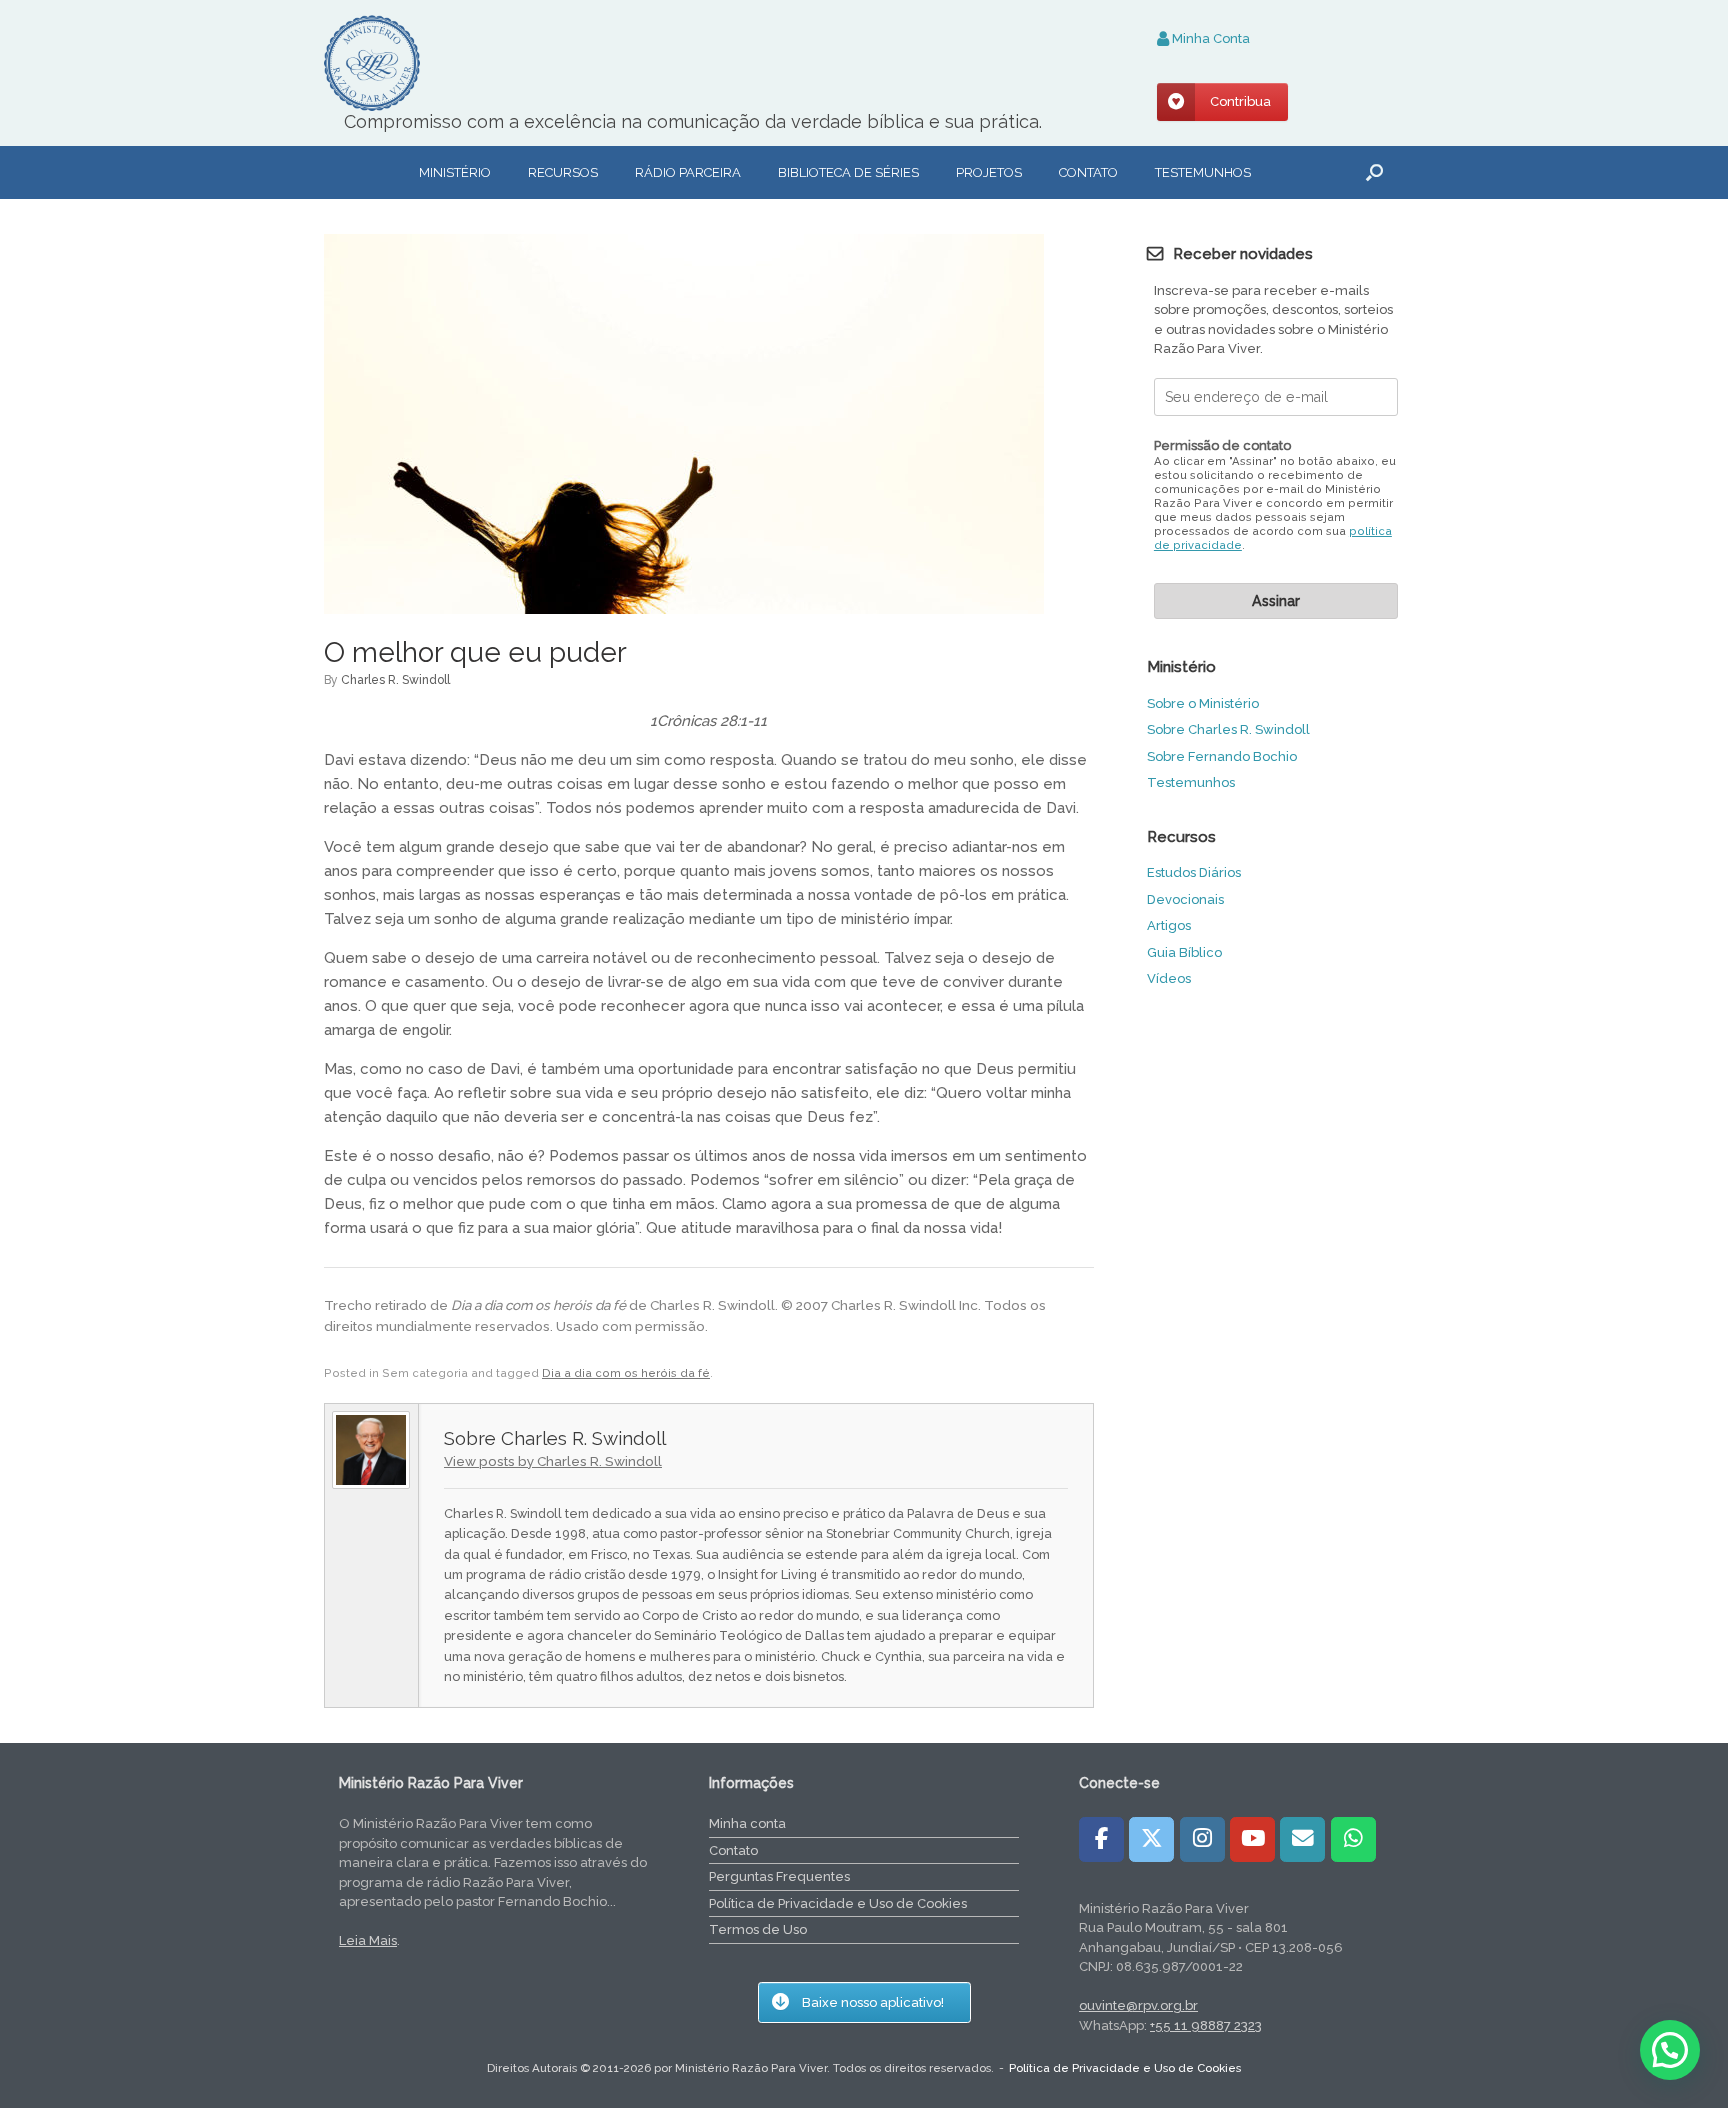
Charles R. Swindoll (395, 680)
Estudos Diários (1194, 872)
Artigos (1169, 925)
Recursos (563, 172)
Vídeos (1169, 978)
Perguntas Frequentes (779, 1876)
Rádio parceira (688, 172)
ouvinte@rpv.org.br (1138, 2005)
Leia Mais (368, 1940)
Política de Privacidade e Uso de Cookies (838, 1903)
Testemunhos (1203, 172)
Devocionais (1185, 899)
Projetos (989, 172)
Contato (1088, 172)
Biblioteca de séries (848, 172)
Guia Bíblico (1184, 952)
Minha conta (747, 1823)
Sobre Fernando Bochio (1222, 756)
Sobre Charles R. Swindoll (1228, 729)
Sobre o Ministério (1203, 703)
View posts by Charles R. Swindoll (553, 1461)
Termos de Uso (758, 1929)
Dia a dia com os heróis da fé (626, 1373)
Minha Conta (1209, 38)
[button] (1374, 172)
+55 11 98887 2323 (1206, 2025)
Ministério (455, 172)
